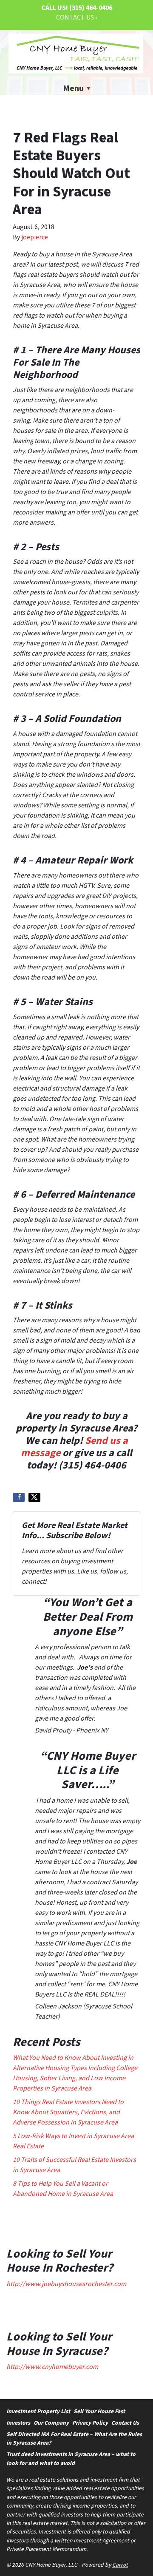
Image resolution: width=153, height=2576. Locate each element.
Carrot (120, 2565)
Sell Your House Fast (99, 2411)
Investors (18, 2423)
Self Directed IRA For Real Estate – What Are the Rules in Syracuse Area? (74, 2438)
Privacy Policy (90, 2423)
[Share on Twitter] (34, 1497)
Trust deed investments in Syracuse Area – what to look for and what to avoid (71, 2458)
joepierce (35, 237)
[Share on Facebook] (19, 1497)
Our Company (51, 2423)
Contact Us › (76, 17)
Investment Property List (38, 2411)
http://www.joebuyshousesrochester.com (66, 2284)
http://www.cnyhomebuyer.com (52, 2367)
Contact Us (125, 2423)
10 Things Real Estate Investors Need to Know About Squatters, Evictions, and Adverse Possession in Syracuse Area (68, 2112)
